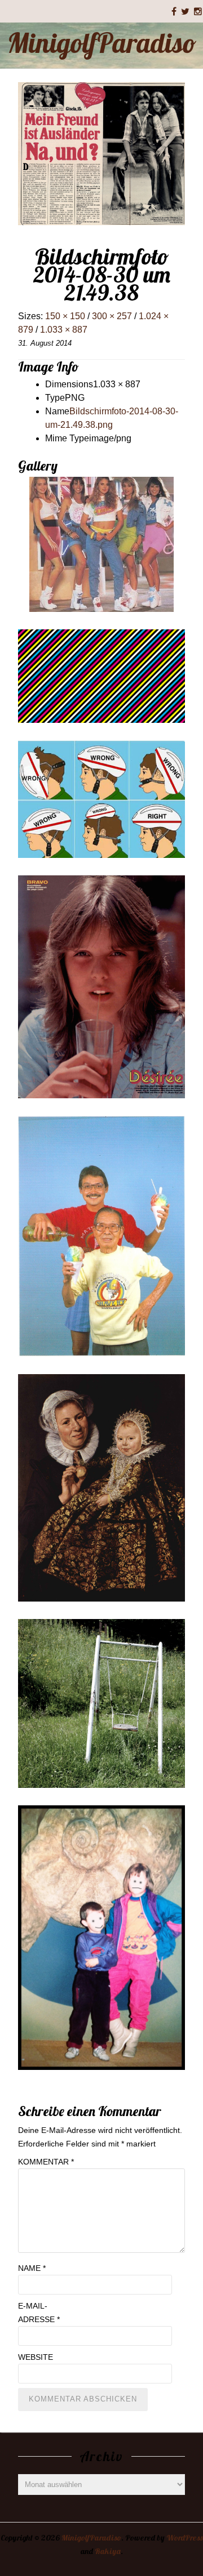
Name (32, 2268)
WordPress (185, 2538)
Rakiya (108, 2551)
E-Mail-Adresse (39, 2313)
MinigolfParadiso (102, 43)
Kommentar (46, 2162)
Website (36, 2357)
